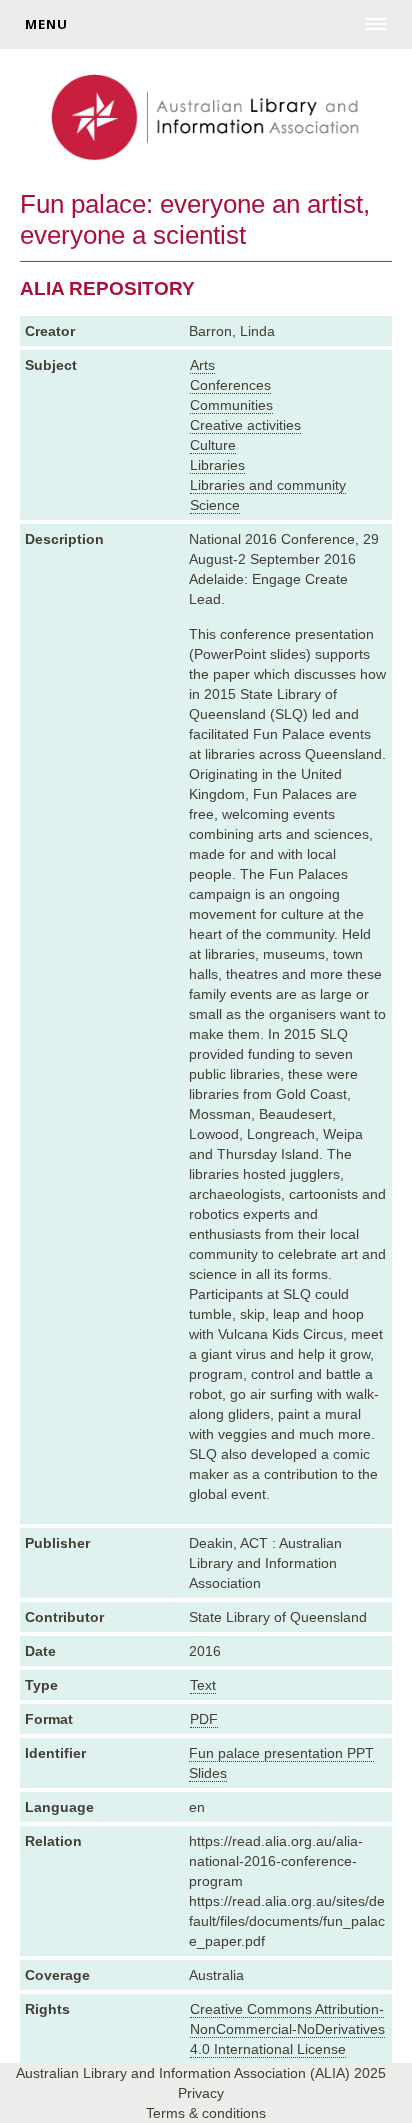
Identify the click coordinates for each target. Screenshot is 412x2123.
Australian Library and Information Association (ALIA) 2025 (201, 2073)
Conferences (230, 385)
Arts (202, 365)
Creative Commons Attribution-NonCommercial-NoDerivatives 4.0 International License (287, 2029)
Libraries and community (268, 485)
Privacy (201, 2093)
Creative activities (245, 425)
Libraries (217, 465)
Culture (213, 445)
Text (203, 1685)
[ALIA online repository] (205, 119)
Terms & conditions (206, 2113)
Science (215, 505)
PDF (204, 1719)
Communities (231, 405)
